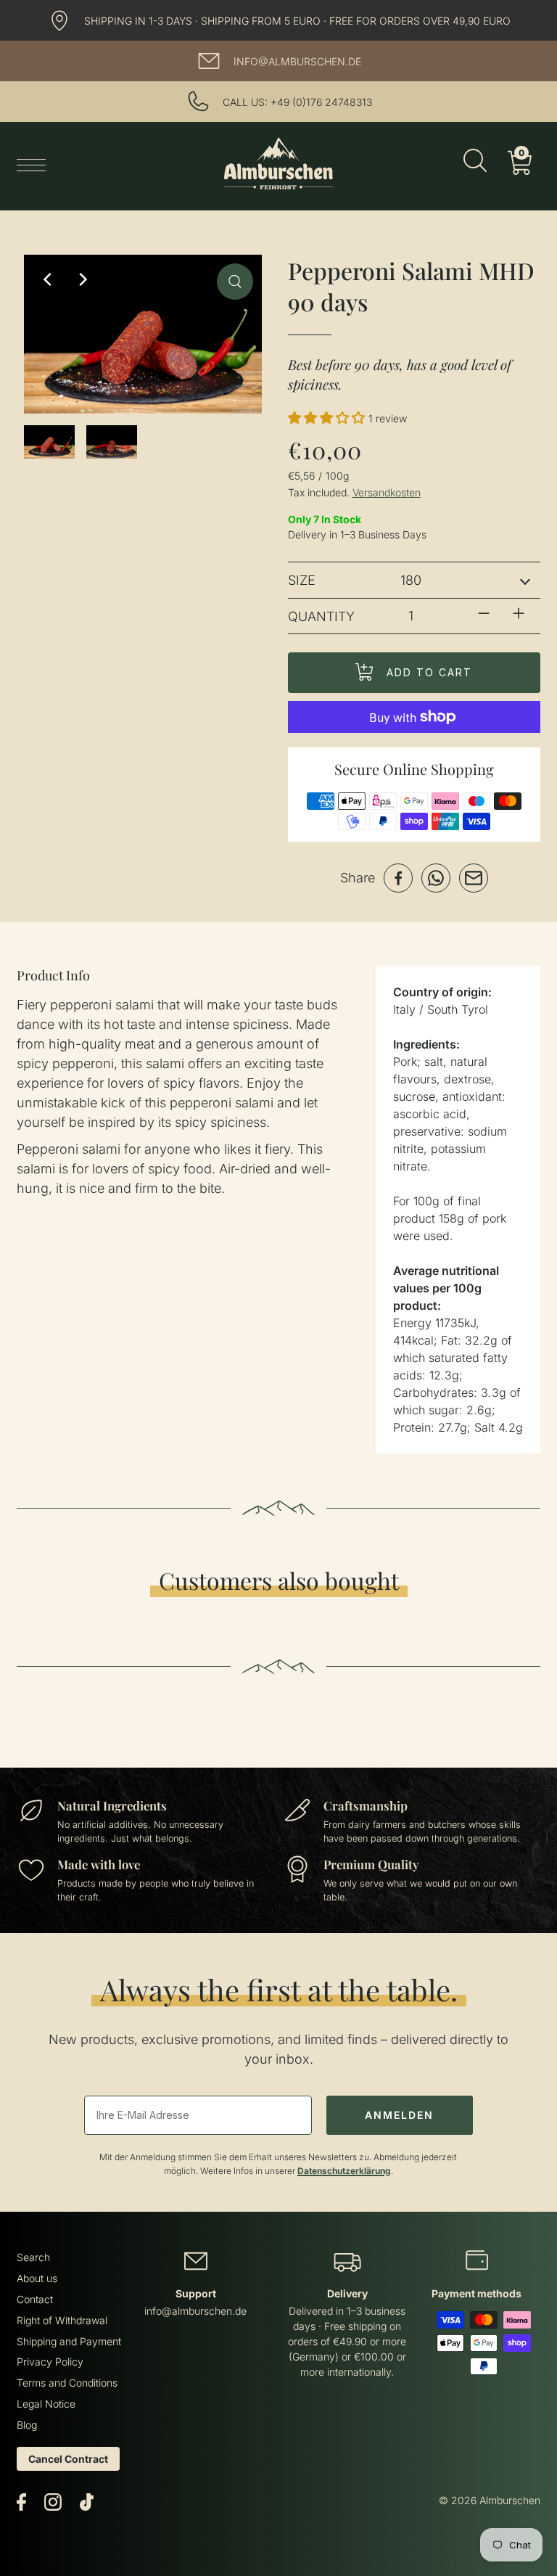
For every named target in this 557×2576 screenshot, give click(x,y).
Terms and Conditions (67, 2383)
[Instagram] (53, 2501)
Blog (27, 2425)
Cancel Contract (68, 2459)
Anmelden (399, 2115)
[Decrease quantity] (484, 613)
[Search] (475, 163)
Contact (35, 2299)
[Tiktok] (87, 2501)
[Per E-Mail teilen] (474, 878)
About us (37, 2278)
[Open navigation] (35, 164)
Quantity (321, 616)
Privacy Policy (50, 2362)
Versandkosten (387, 492)
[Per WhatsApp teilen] (436, 878)
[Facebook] (21, 2501)
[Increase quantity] (519, 613)
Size (302, 580)
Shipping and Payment (69, 2341)
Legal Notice (46, 2404)
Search (33, 2257)
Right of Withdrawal (62, 2320)
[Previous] (49, 279)
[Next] (82, 279)
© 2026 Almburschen (490, 2500)
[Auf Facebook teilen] (398, 878)
